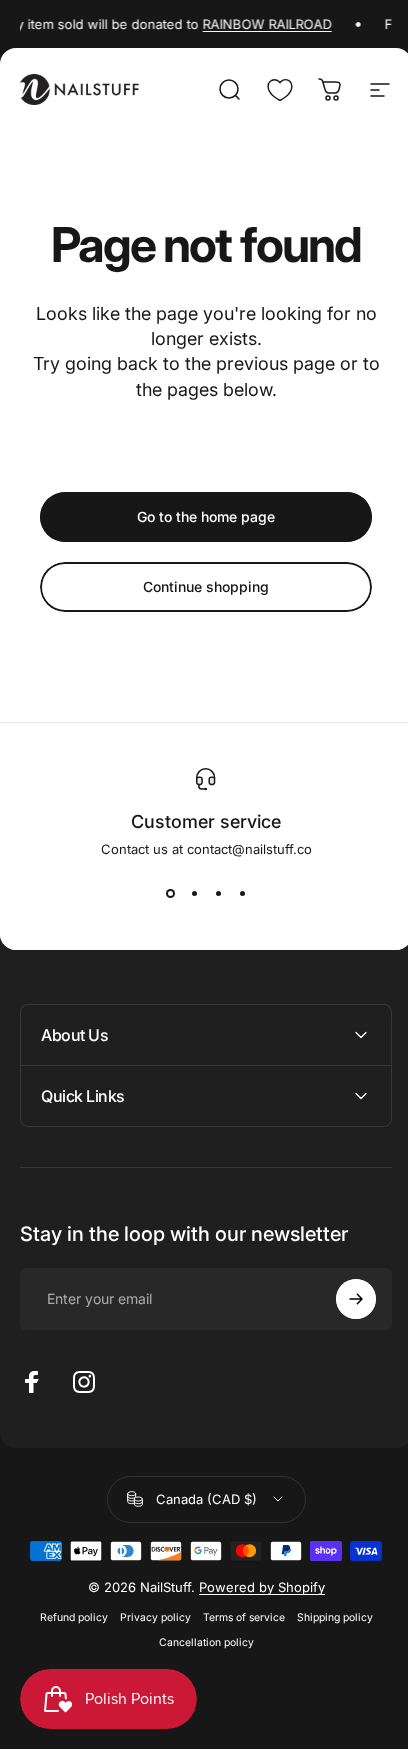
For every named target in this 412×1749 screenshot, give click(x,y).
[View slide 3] (218, 893)
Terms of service (236, 1617)
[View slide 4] (242, 893)
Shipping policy (327, 1617)
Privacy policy (147, 1617)
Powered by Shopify (254, 1587)
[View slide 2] (194, 893)
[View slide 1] (170, 893)
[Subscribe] (341, 1299)
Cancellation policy (198, 1642)
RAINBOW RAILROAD (262, 24)
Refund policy (66, 1617)
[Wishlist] (280, 90)
